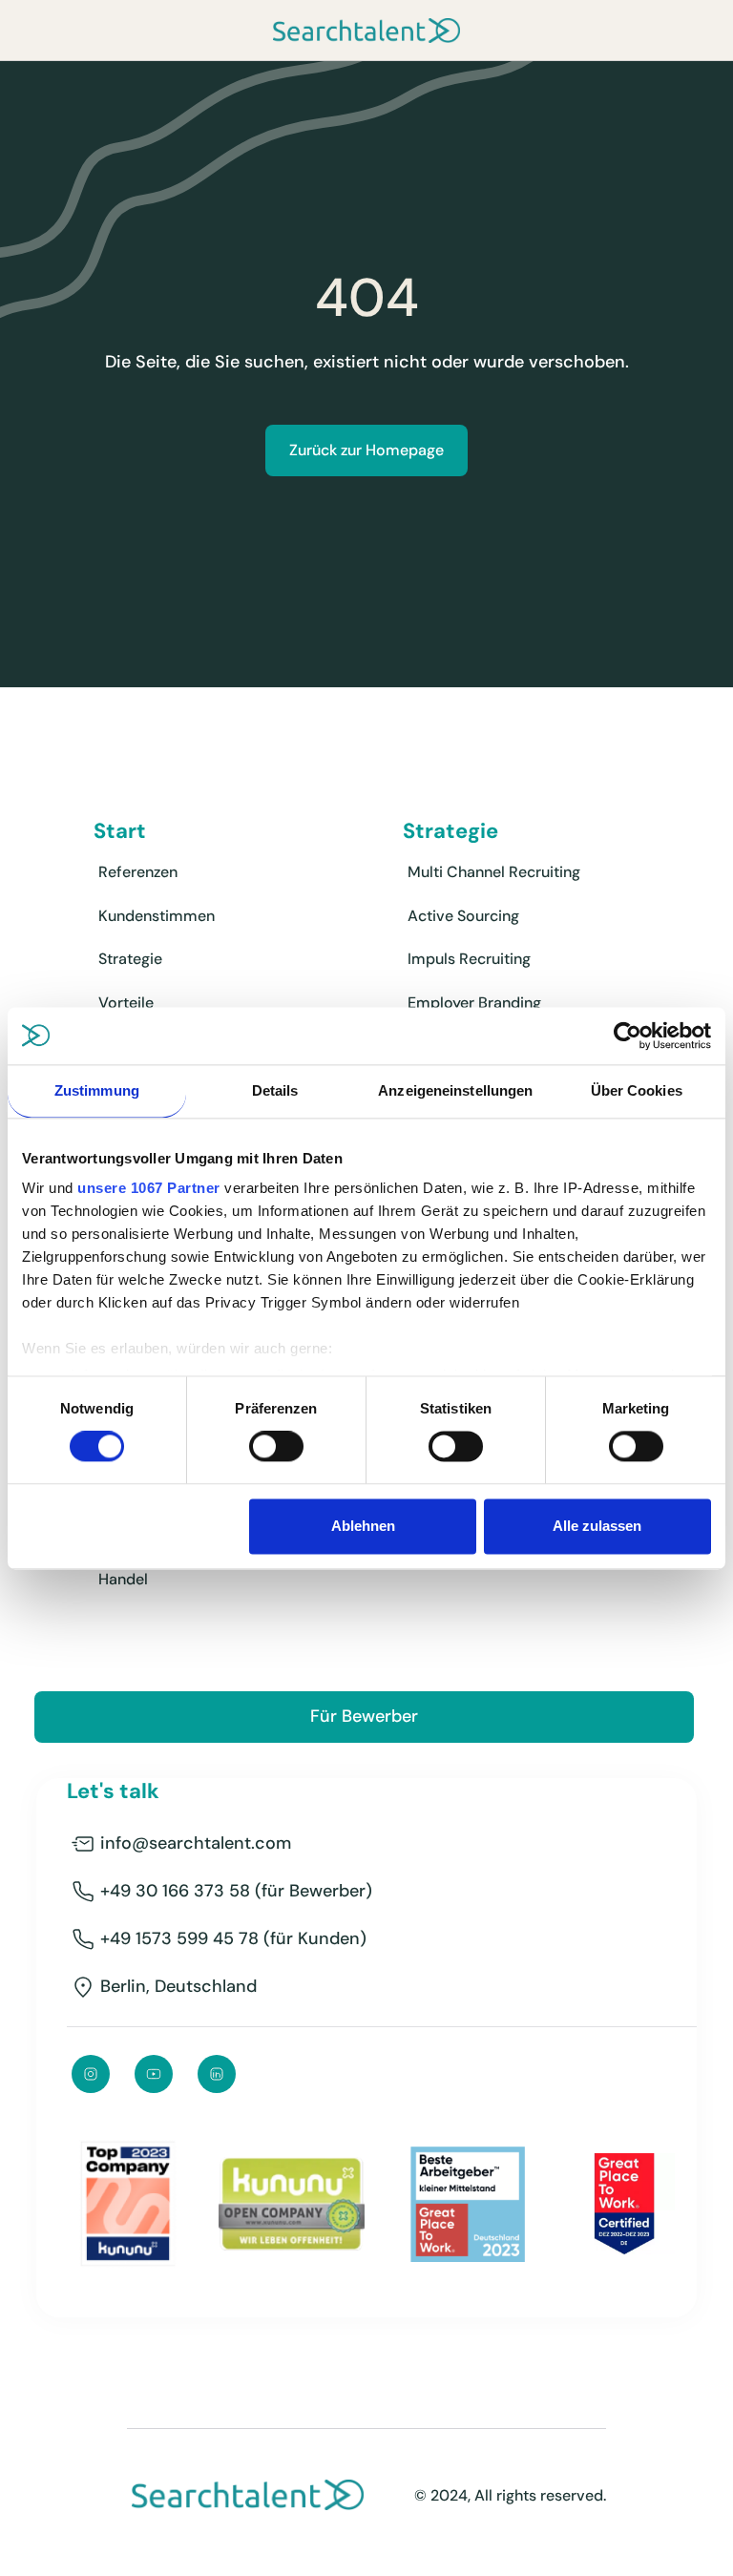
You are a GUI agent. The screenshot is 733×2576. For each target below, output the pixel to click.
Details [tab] (275, 1090)
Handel (123, 1579)
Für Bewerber (364, 1716)
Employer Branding (474, 1003)
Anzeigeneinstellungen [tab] (455, 1090)
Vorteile (126, 1003)
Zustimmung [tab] (97, 1090)
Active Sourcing (463, 916)
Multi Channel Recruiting (494, 872)
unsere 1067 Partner (149, 1188)
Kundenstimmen (157, 916)
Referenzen (138, 872)
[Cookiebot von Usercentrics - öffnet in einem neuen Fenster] (628, 1036)
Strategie (130, 959)
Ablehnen (363, 1526)
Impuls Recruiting (469, 959)
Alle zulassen (597, 1526)
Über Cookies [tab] (637, 1090)
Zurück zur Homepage (366, 450)
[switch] (276, 1447)
